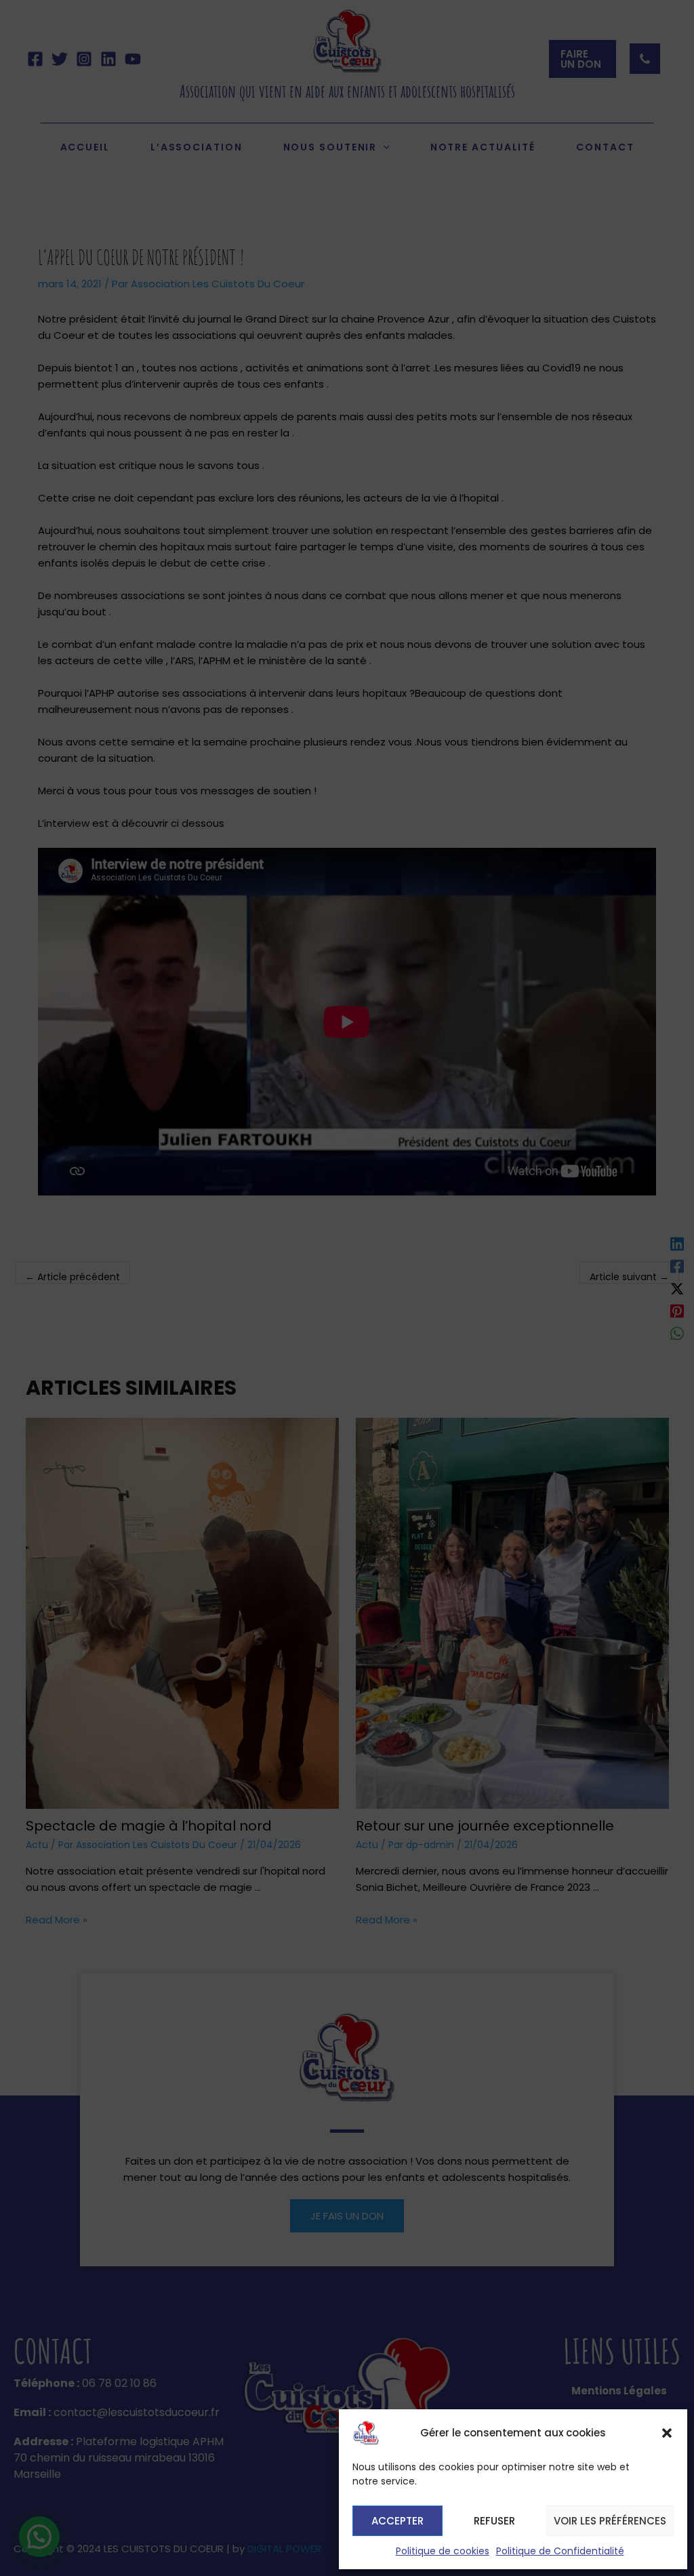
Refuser (494, 2521)
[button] (667, 2433)
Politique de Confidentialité (560, 2551)
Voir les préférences (610, 2521)
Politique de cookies (443, 2551)
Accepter (397, 2521)
